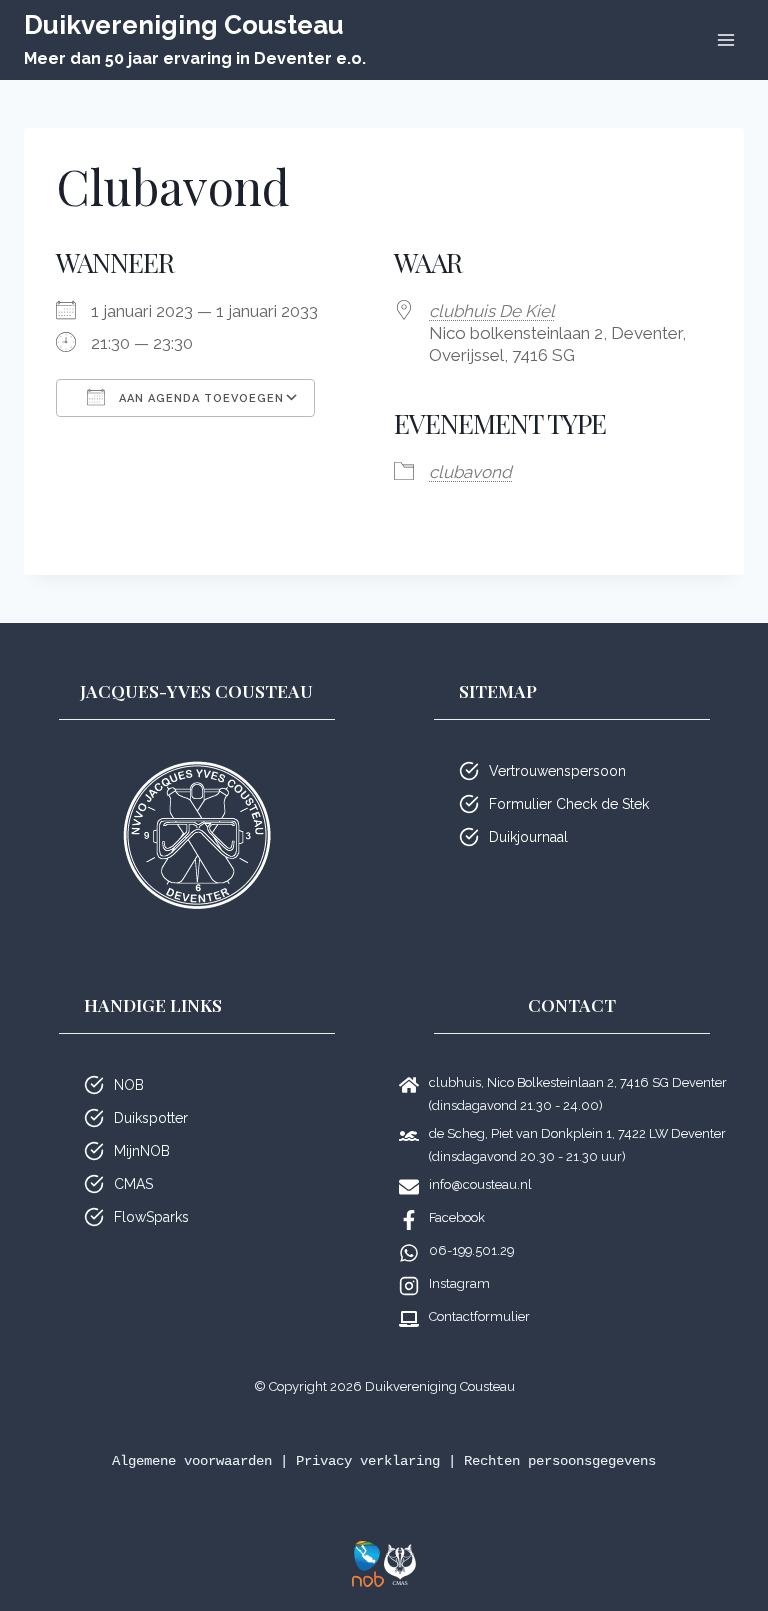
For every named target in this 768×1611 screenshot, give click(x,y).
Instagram (459, 1283)
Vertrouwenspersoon (557, 771)
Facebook (457, 1217)
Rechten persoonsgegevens (560, 1461)
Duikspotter (151, 1118)
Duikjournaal (528, 837)
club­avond (470, 472)
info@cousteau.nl (480, 1184)
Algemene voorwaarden (192, 1461)
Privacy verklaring (368, 1461)
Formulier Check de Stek (569, 804)
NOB (129, 1085)
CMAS (133, 1184)
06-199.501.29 (471, 1250)
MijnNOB (142, 1151)
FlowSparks (151, 1217)
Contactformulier (479, 1316)
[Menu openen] (725, 39)
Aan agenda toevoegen (199, 398)
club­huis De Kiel (492, 311)
